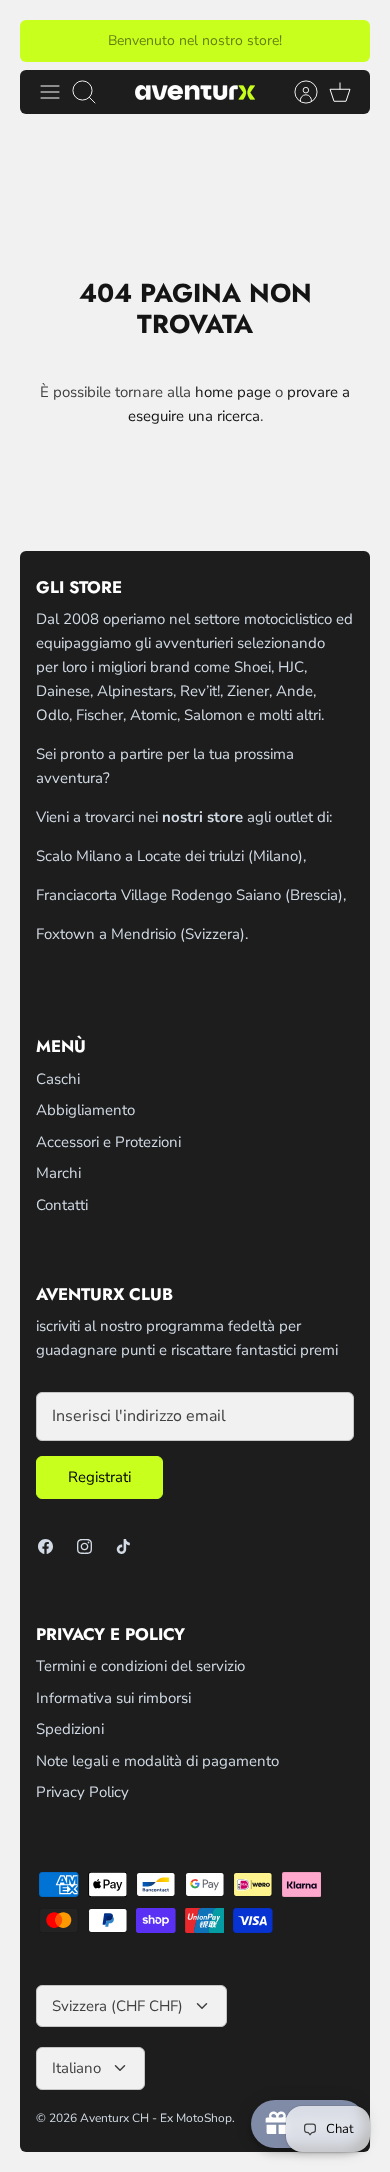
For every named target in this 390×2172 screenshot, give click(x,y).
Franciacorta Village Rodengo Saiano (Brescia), (191, 895)
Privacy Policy (82, 1792)
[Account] (296, 92)
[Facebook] (45, 1546)
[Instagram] (84, 1546)
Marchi (58, 1173)
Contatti (62, 1205)
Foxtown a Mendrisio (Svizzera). (142, 934)
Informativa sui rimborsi (113, 1698)
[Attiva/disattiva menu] (50, 92)
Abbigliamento (85, 1110)
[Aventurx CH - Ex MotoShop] (195, 91)
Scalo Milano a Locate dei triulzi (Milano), (171, 856)
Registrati (99, 1477)
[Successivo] (343, 41)
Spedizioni (70, 1729)
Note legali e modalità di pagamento (157, 1761)
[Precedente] (47, 41)
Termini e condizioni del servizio (140, 1666)
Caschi (58, 1079)
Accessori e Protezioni (108, 1142)
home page (233, 392)
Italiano (76, 2068)
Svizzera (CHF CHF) (117, 2006)
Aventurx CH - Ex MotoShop (156, 2118)
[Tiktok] (123, 1546)
